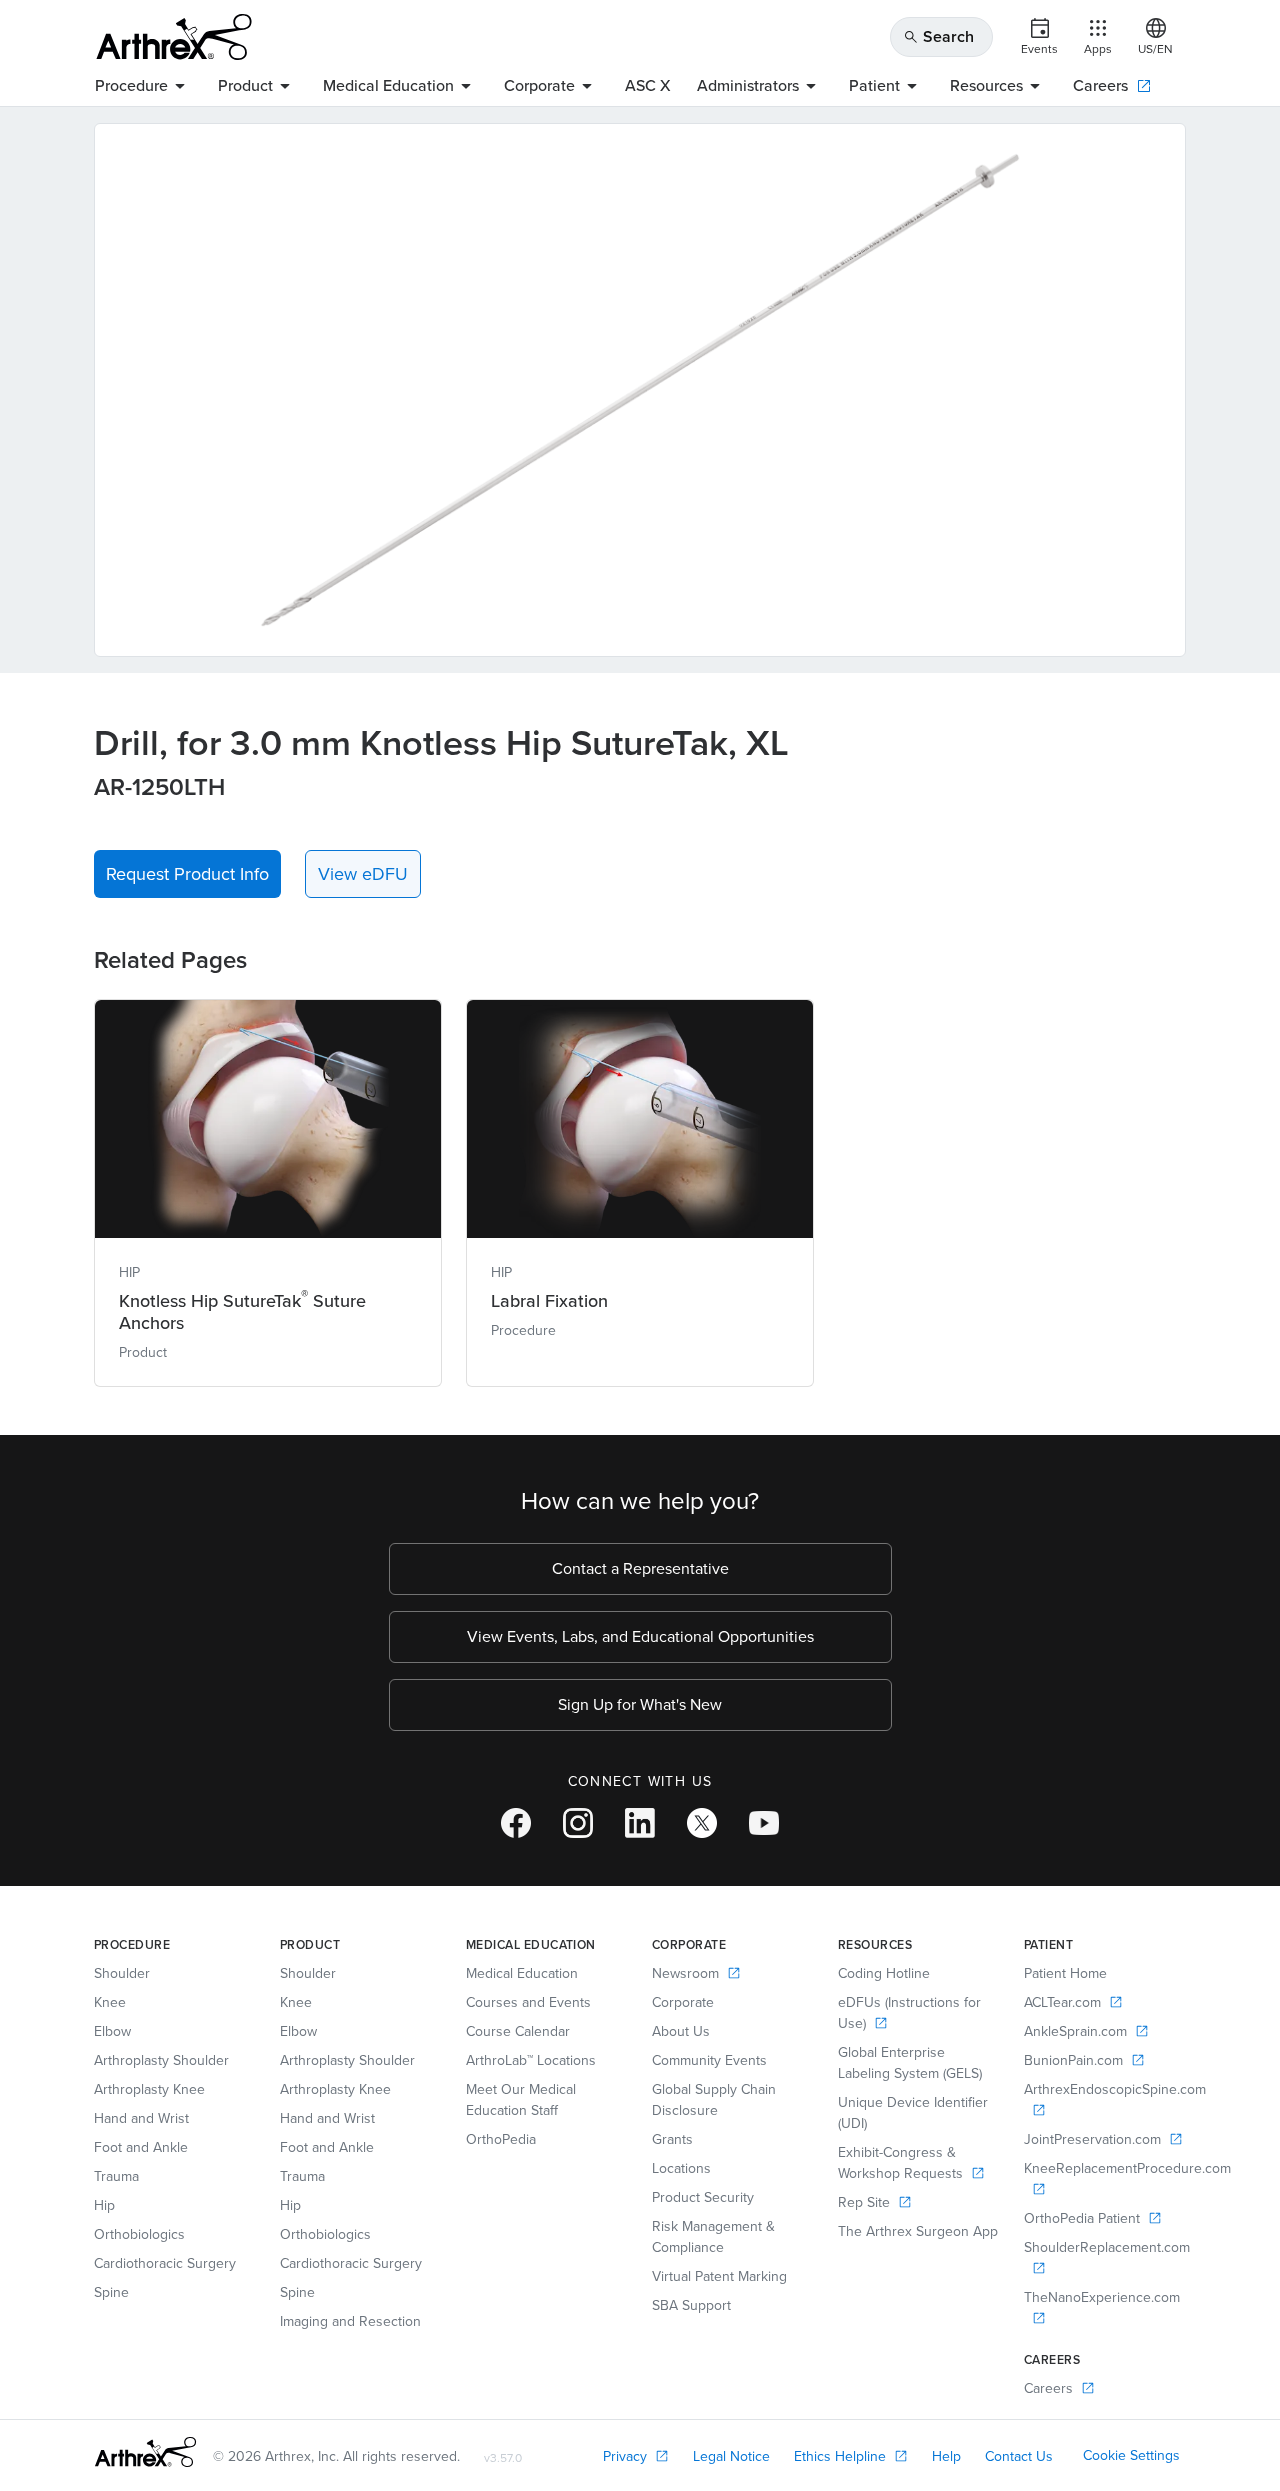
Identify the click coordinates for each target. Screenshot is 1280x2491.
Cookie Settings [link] (1131, 2455)
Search (938, 36)
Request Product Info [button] (187, 874)
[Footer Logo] (145, 2452)
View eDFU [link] (363, 874)
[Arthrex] (174, 37)
